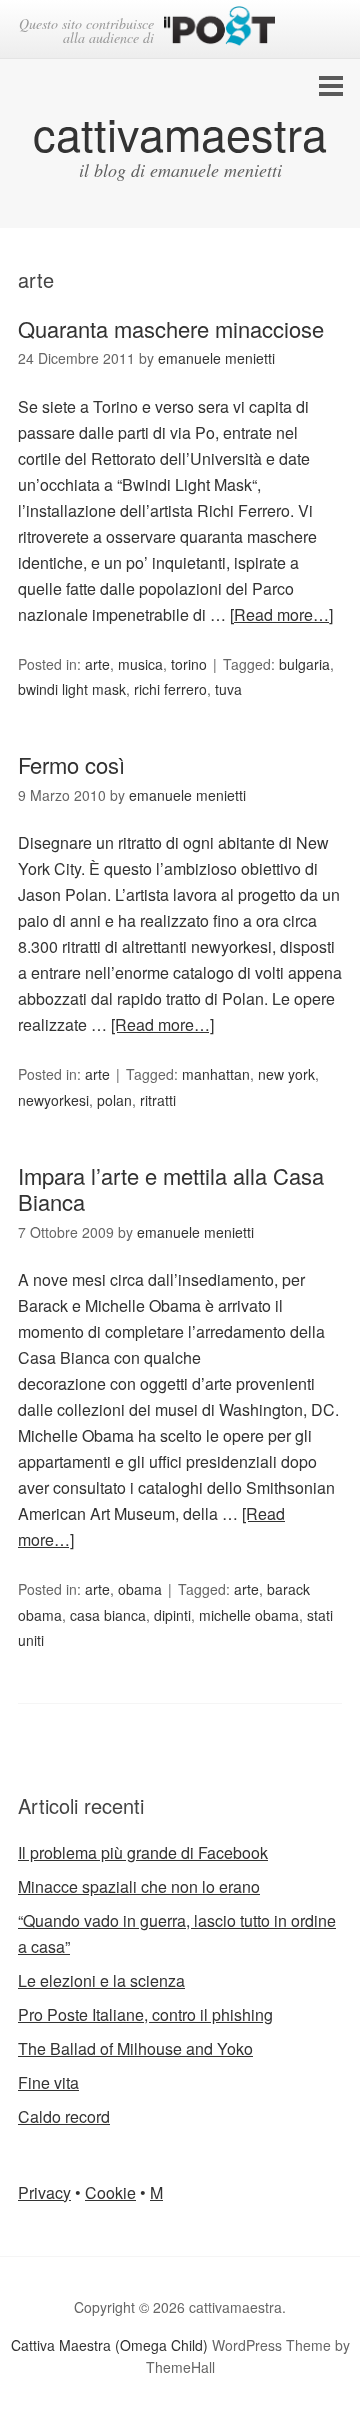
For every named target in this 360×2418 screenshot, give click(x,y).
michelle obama (249, 1615)
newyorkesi (53, 1100)
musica (140, 664)
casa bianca (108, 1615)
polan (114, 1100)
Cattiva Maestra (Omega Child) (109, 2345)
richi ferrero (170, 689)
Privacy (44, 2192)
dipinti (172, 1615)
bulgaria (304, 664)
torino (189, 664)
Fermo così (71, 764)
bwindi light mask (72, 689)
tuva (228, 689)
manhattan (216, 1074)
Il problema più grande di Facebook (143, 1852)
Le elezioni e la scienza (101, 1980)
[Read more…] (281, 614)
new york (286, 1074)
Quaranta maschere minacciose (171, 328)
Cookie (110, 2192)
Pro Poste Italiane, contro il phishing (145, 2014)
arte (97, 664)
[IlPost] (219, 29)
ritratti (158, 1100)
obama (140, 1589)
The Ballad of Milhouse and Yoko (135, 2048)
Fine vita (48, 2082)
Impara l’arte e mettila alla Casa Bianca (171, 1188)
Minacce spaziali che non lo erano (139, 1886)
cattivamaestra (180, 132)
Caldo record (64, 2116)
